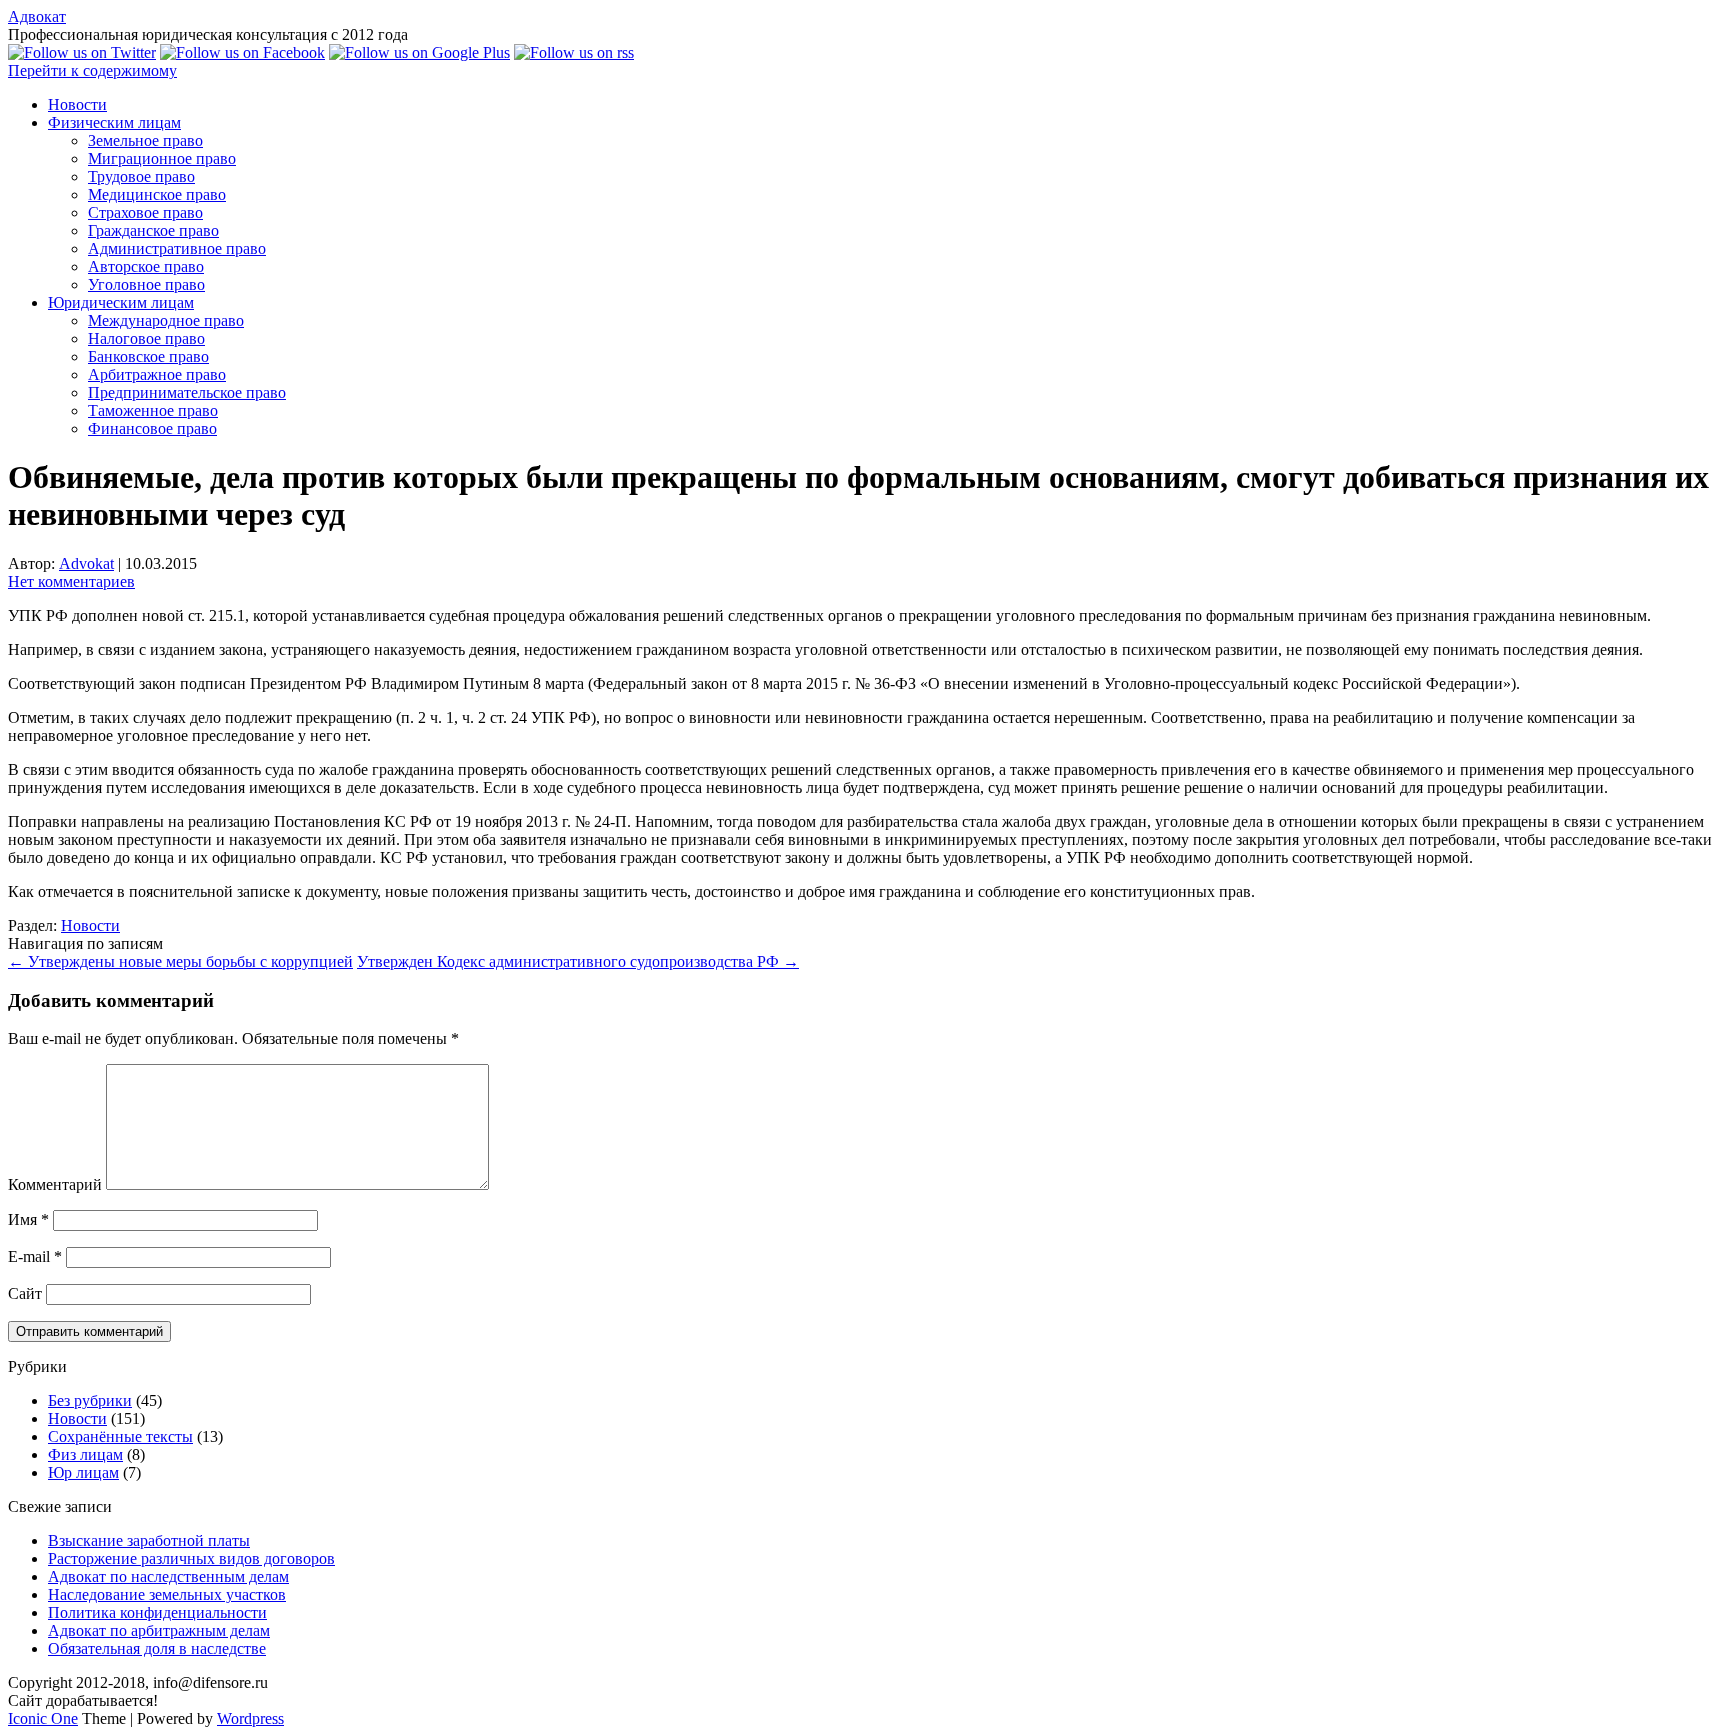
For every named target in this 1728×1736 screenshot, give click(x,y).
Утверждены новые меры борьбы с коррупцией (180, 961)
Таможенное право (153, 410)
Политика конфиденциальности (157, 1612)
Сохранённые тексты (120, 1436)
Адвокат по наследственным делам (168, 1576)
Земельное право (145, 140)
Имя (28, 1219)
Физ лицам (85, 1454)
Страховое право (145, 212)
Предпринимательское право (187, 392)
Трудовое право (141, 176)
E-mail (35, 1256)
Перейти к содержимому (92, 70)
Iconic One (43, 1718)
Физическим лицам (114, 122)
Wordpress (250, 1718)
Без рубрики (90, 1400)
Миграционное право (162, 158)
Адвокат (37, 16)
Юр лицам (83, 1472)
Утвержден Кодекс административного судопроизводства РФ (578, 961)
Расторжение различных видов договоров (191, 1558)
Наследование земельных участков (167, 1594)
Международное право (166, 320)
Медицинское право (157, 194)
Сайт (25, 1293)
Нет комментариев (71, 581)
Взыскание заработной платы (149, 1540)
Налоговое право (146, 338)
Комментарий (55, 1184)
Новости (77, 104)
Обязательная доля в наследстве (157, 1648)
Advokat (86, 563)
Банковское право (148, 356)
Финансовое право (152, 428)
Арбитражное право (157, 374)
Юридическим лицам (121, 302)
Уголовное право (146, 284)
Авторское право (146, 266)
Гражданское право (153, 230)
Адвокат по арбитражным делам (159, 1630)
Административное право (177, 248)
